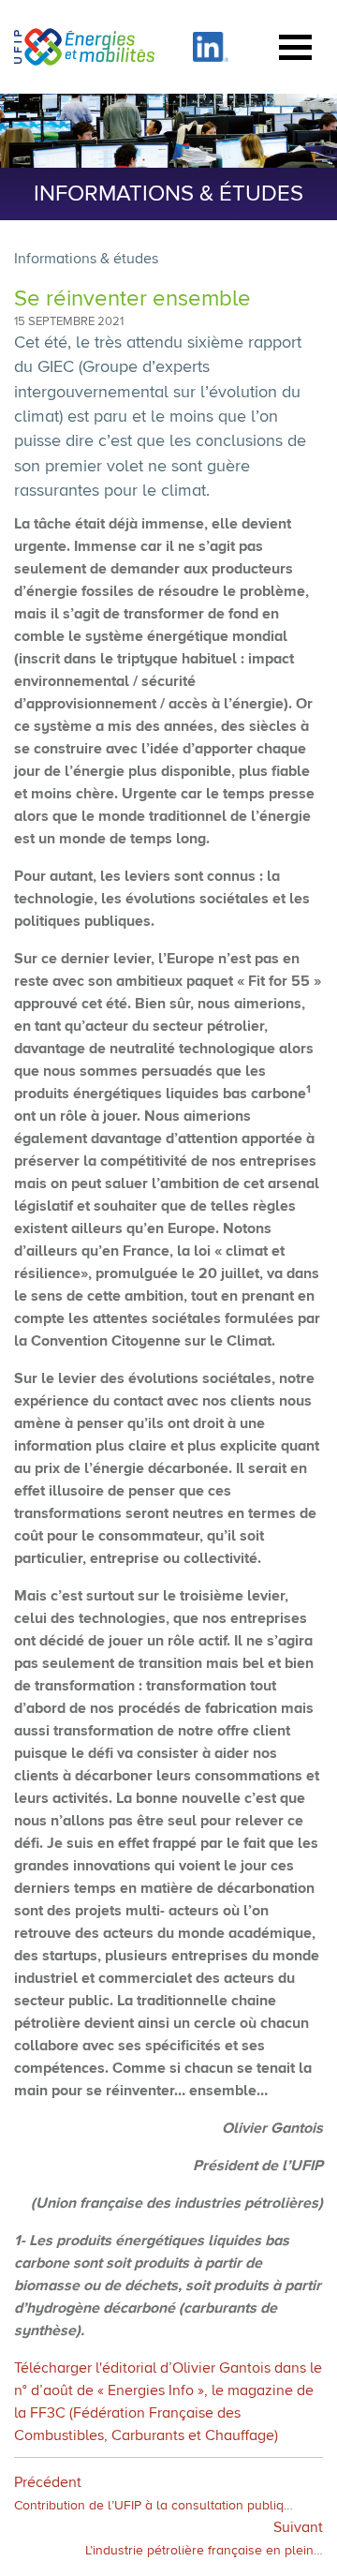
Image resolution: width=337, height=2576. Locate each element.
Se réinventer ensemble (132, 299)
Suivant (204, 2539)
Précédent (154, 2494)
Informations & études (86, 260)
